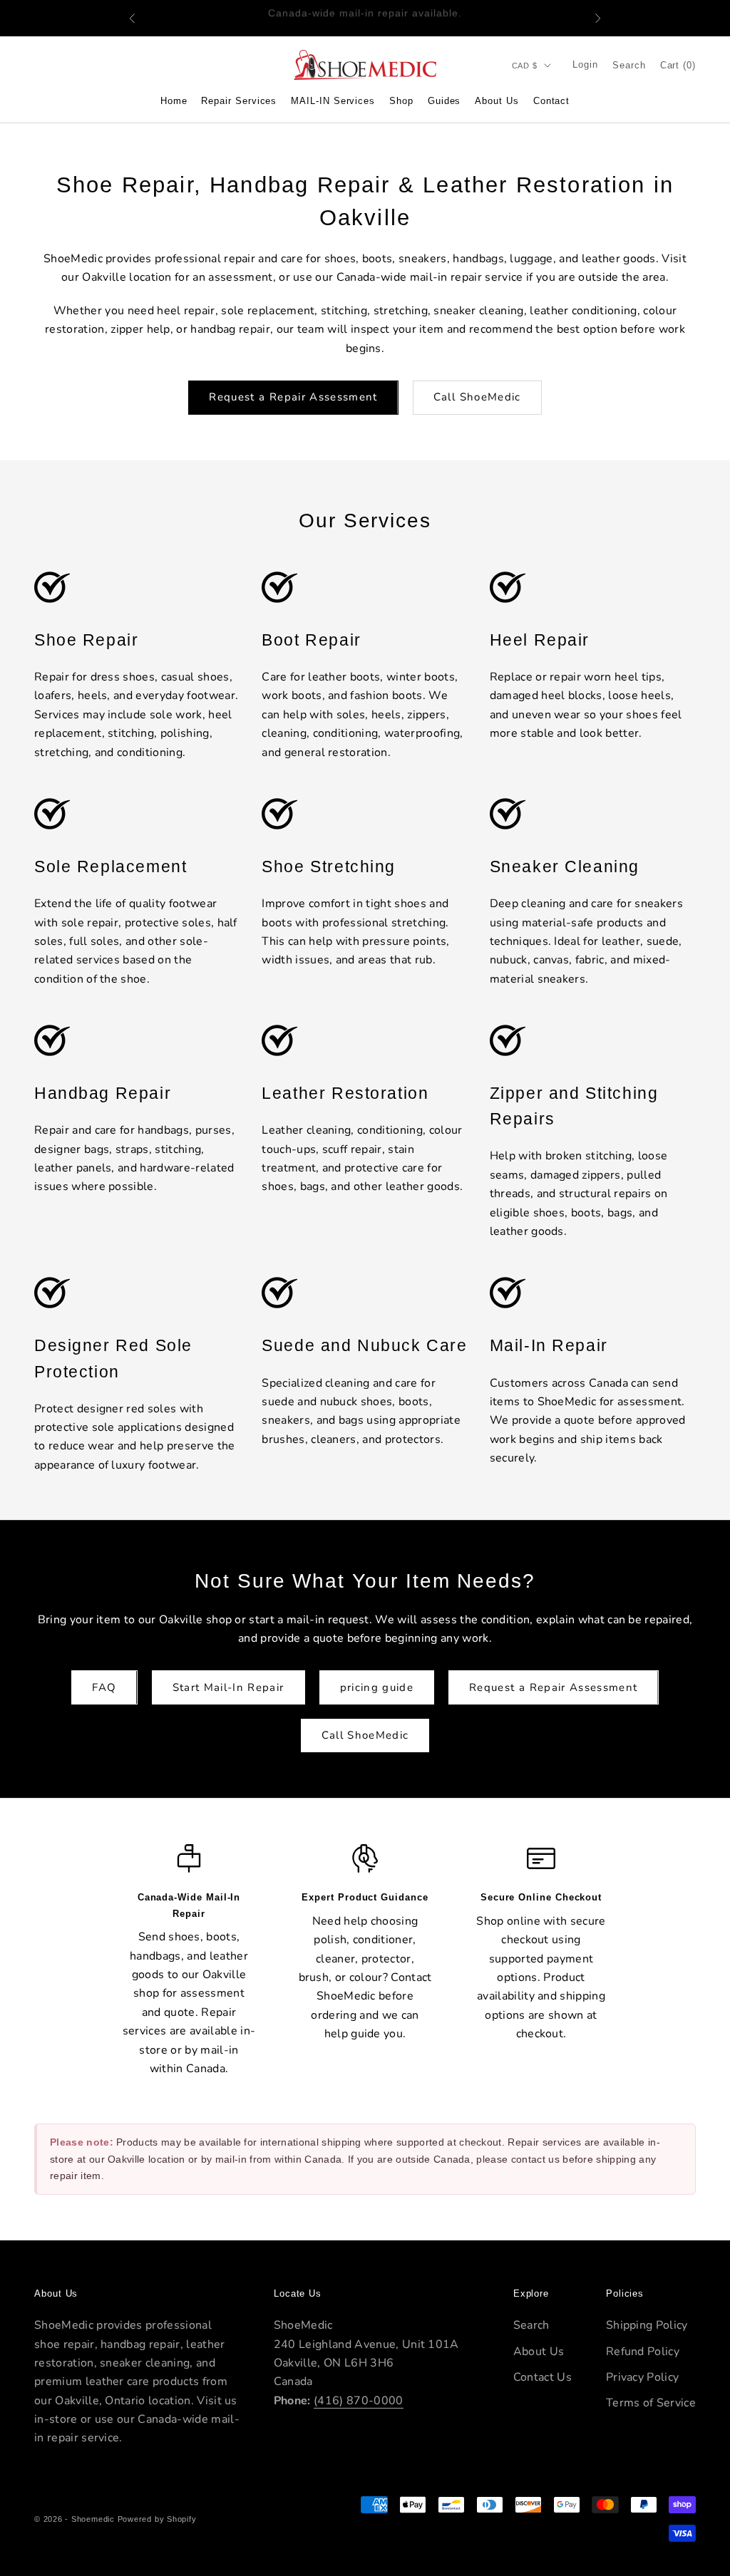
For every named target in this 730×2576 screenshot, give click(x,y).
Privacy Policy (642, 2377)
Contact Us (543, 2377)
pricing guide (377, 1687)
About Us (497, 101)
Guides (444, 101)
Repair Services (239, 101)
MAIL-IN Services (333, 101)
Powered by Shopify (157, 2519)
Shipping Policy (647, 2325)
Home (174, 101)
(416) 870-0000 (358, 2401)
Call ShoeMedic (477, 397)
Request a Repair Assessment (293, 397)
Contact (551, 101)
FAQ (104, 1687)
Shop (401, 101)
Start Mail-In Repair (228, 1687)
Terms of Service (651, 2403)
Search (531, 2325)
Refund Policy (643, 2352)
